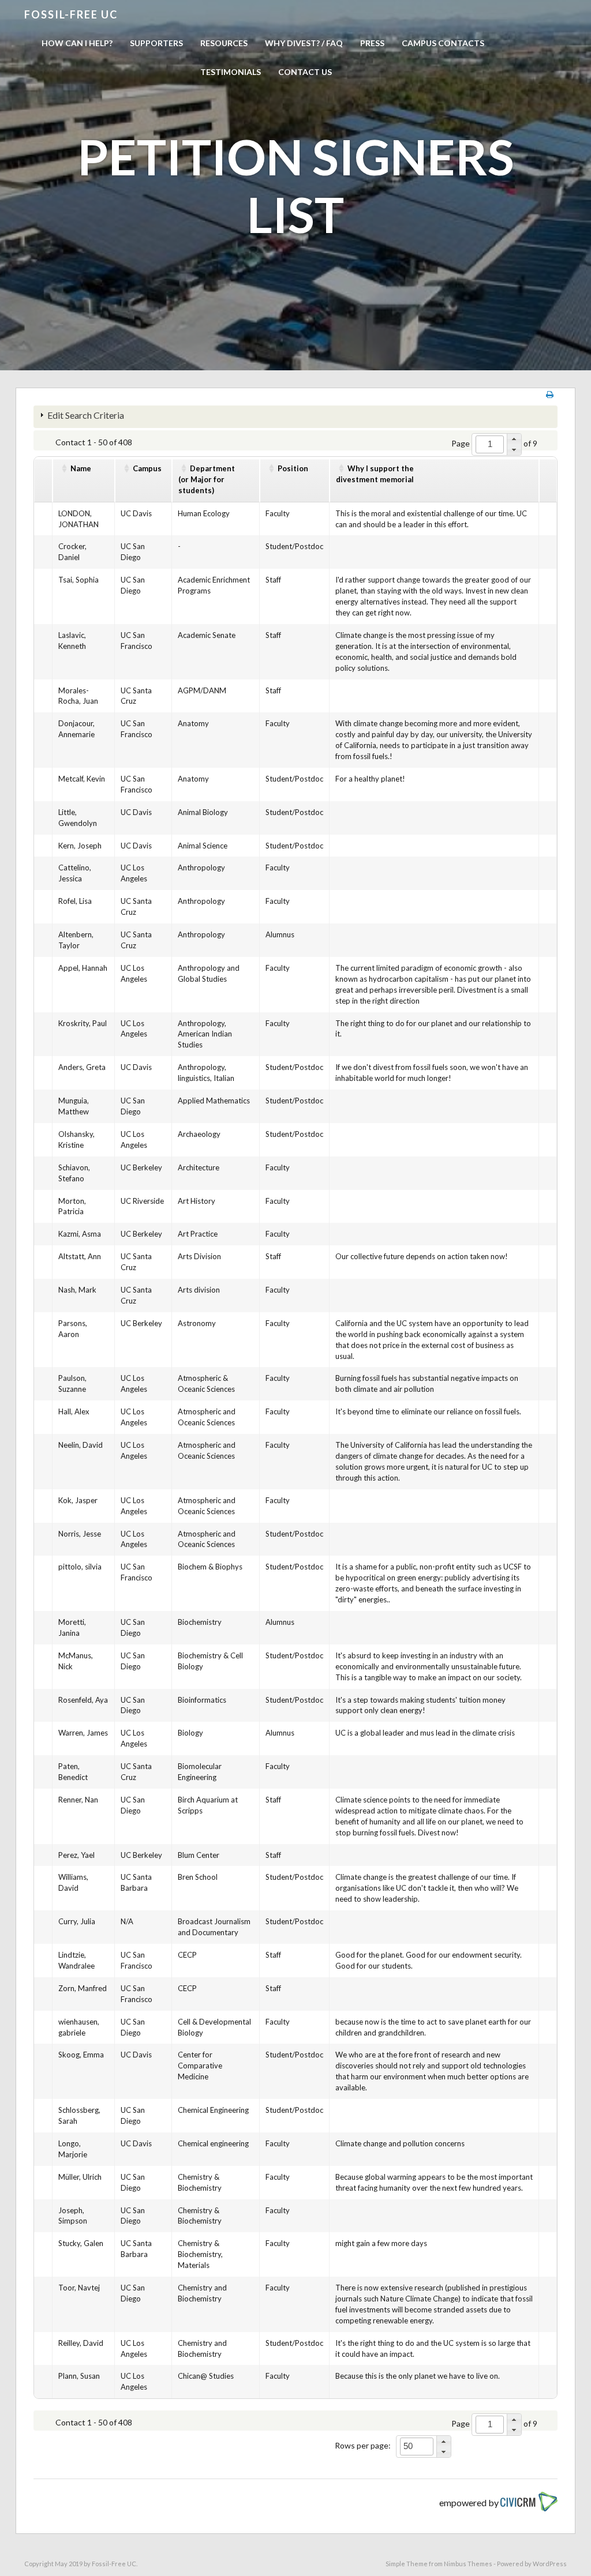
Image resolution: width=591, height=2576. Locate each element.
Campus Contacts (443, 43)
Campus (147, 468)
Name (81, 468)
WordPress (550, 2564)
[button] (514, 439)
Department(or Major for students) (207, 479)
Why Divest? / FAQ (304, 43)
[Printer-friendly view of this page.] (550, 394)
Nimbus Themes (468, 2564)
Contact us (305, 72)
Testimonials (231, 72)
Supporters (156, 43)
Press (372, 43)
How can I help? (77, 43)
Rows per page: (363, 2445)
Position (293, 468)
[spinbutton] (490, 444)
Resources (224, 43)
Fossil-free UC (71, 14)
